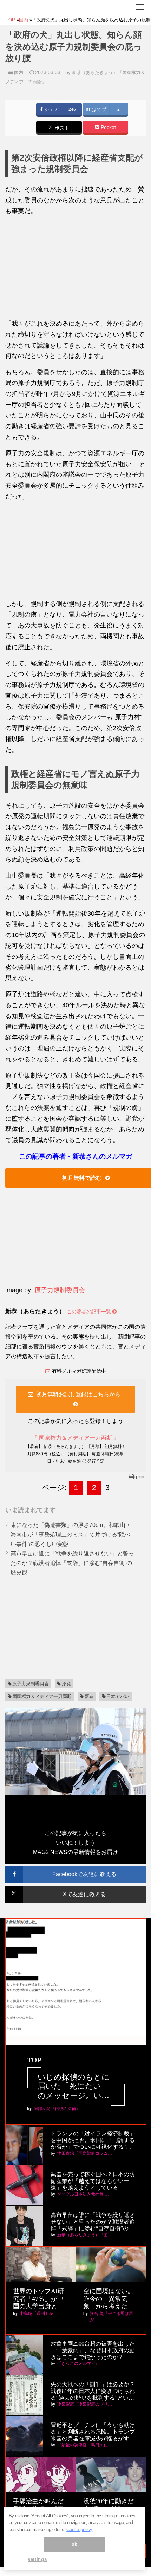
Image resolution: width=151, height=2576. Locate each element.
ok (74, 2544)
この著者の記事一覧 (90, 1312)
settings (37, 2559)
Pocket (108, 127)
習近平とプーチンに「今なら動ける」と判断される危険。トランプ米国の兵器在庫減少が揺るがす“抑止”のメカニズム (93, 2432)
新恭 (89, 1696)
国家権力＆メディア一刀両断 (42, 1696)
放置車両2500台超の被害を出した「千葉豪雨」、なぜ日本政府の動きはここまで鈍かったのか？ (93, 2350)
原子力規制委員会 (60, 1290)
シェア (51, 109)
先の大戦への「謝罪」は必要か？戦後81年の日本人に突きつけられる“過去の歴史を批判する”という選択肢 (93, 2391)
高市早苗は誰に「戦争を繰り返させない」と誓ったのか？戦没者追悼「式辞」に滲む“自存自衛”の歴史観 (72, 1563)
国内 (19, 73)
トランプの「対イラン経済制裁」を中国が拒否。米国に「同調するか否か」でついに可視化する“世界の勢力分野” (93, 2141)
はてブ (98, 109)
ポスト (61, 128)
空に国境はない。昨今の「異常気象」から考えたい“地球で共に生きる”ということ (109, 2299)
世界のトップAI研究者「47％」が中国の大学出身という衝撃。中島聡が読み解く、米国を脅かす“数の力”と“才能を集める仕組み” (40, 2299)
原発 (66, 1684)
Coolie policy (79, 2529)
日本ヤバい (118, 1696)
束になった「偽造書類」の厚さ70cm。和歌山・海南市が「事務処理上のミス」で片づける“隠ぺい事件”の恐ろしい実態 (71, 1534)
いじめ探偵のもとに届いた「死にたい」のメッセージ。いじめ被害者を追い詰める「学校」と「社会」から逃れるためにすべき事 (74, 2086)
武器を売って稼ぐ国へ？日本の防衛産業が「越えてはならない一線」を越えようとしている (93, 2181)
